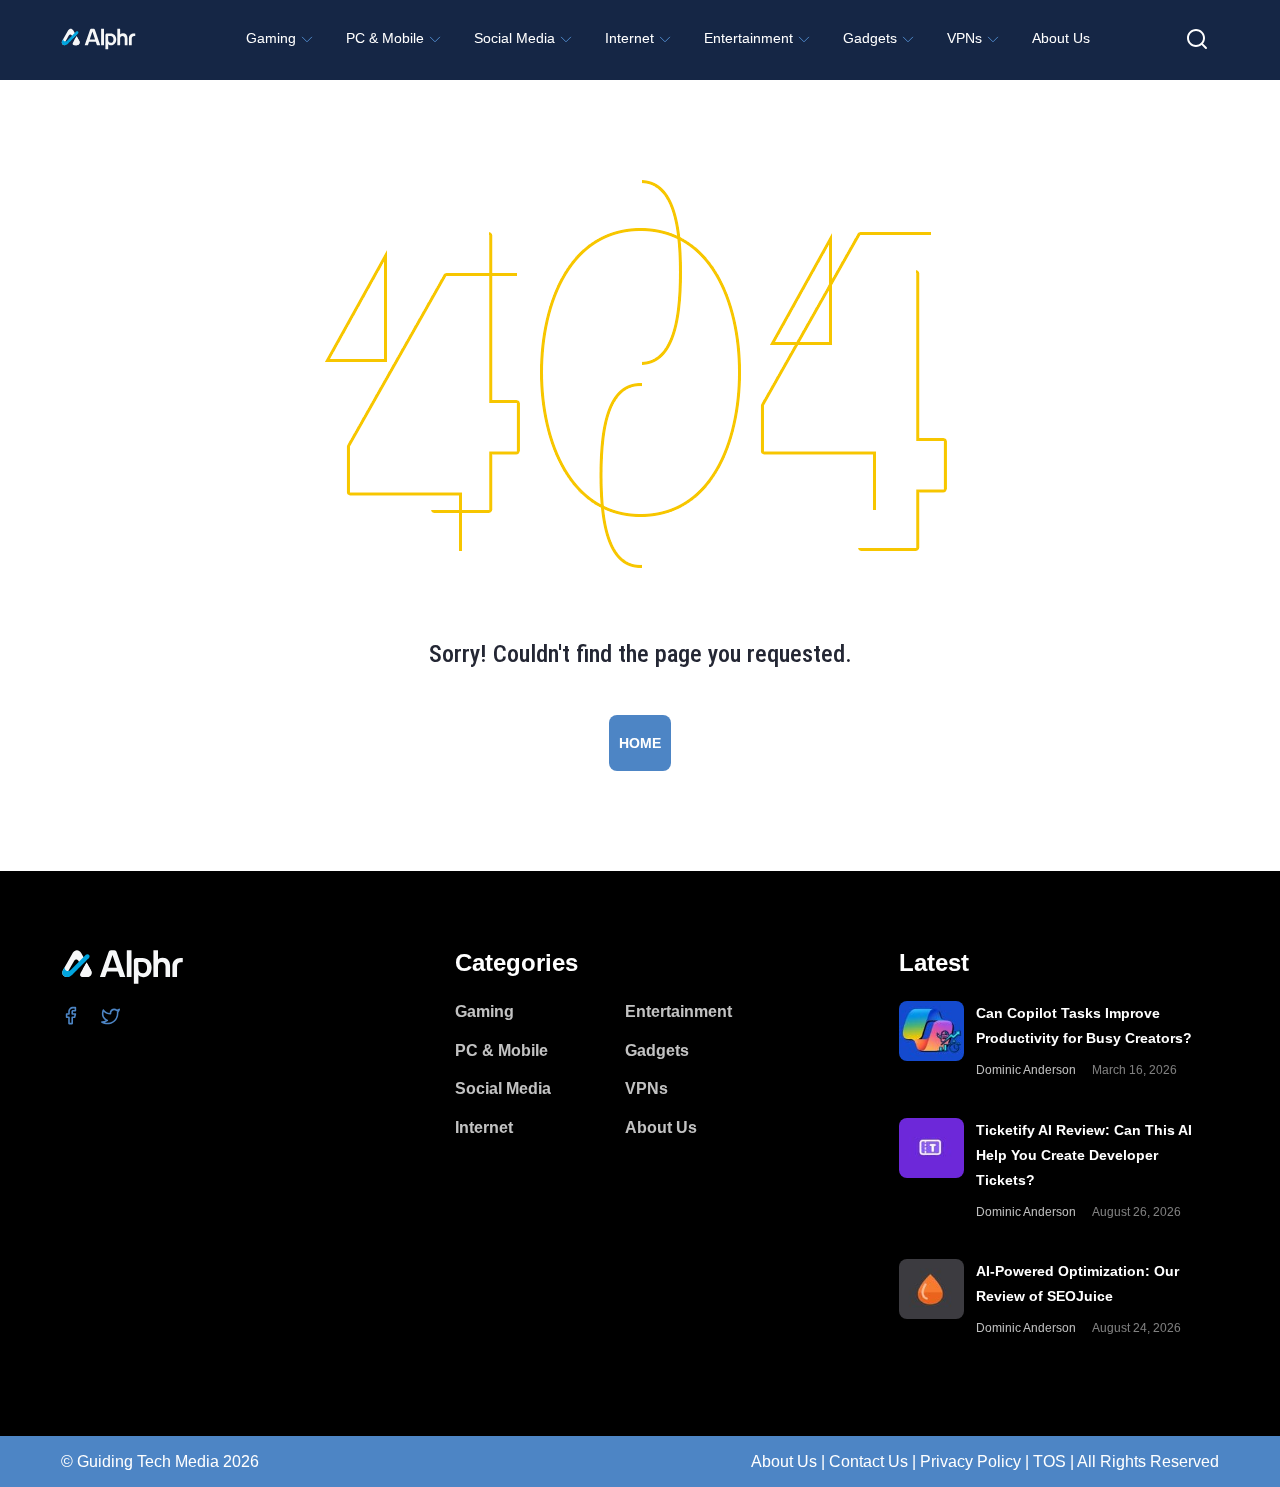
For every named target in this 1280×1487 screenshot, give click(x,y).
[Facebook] (71, 1015)
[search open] (1197, 39)
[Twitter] (111, 1015)
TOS (1049, 1461)
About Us (784, 1461)
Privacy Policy (970, 1461)
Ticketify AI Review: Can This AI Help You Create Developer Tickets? (1084, 1155)
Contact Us (868, 1461)
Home (640, 743)
